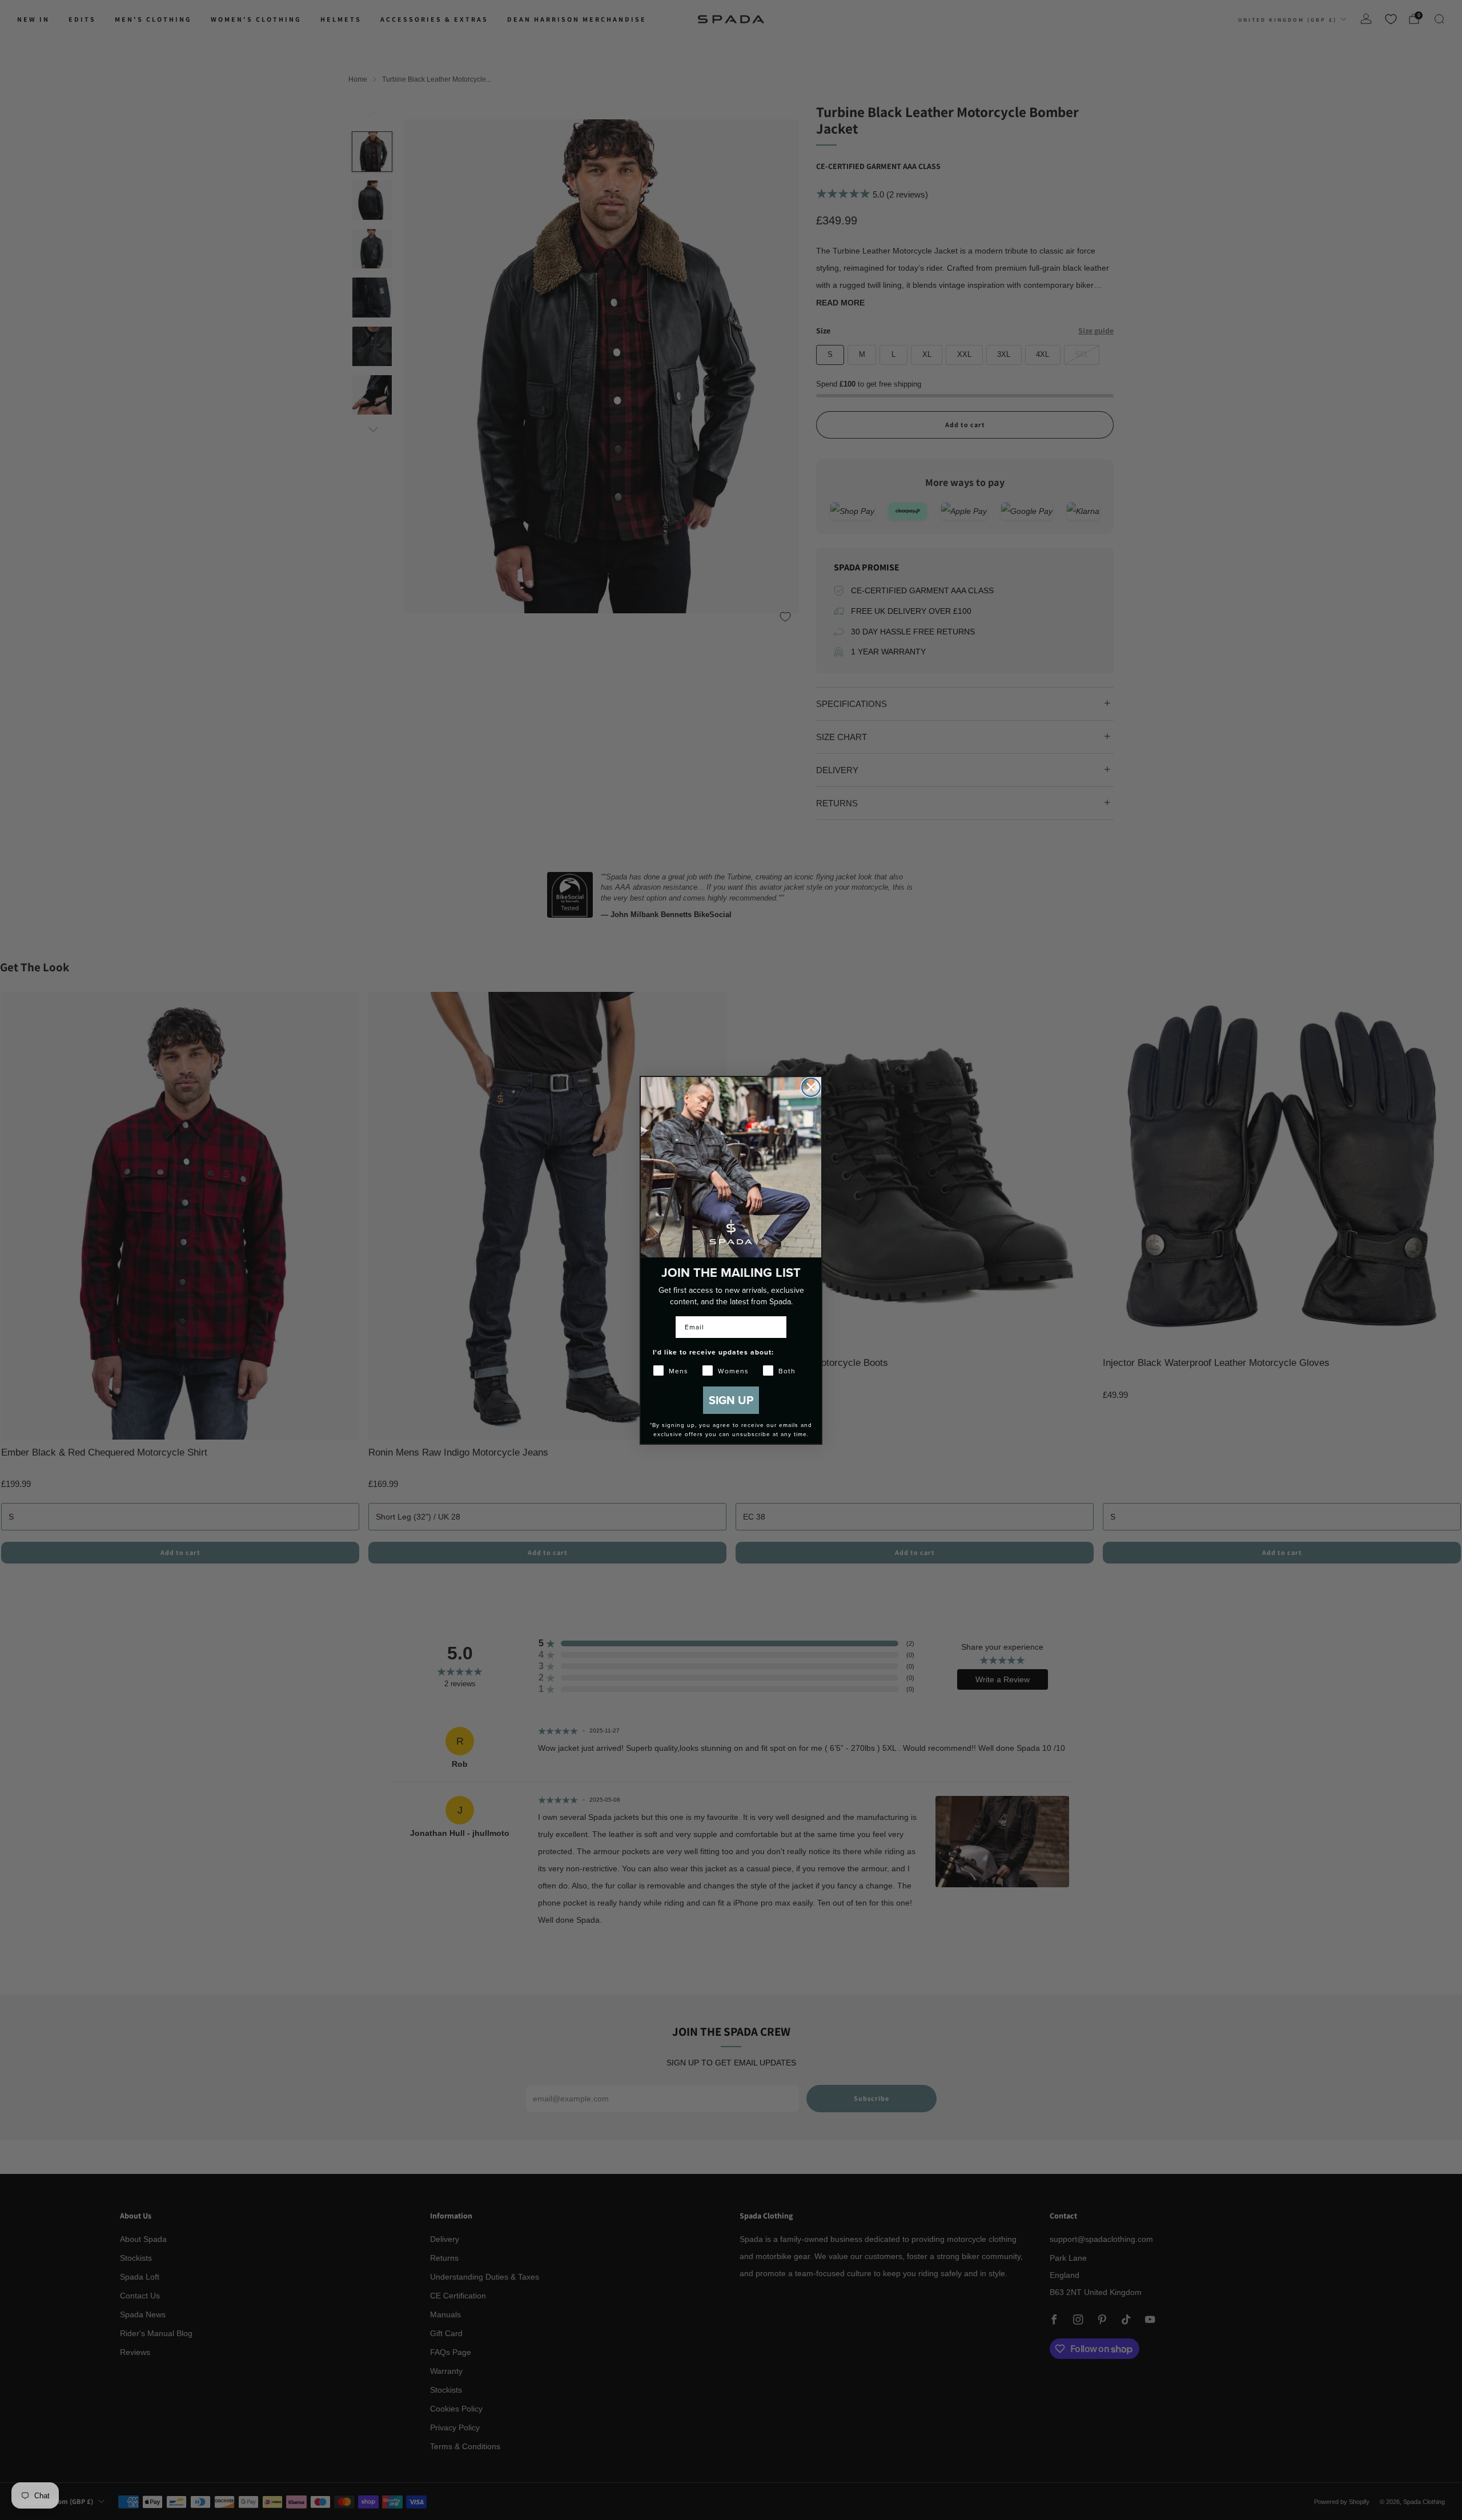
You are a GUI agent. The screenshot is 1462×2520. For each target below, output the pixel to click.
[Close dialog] (811, 1087)
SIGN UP (731, 1400)
